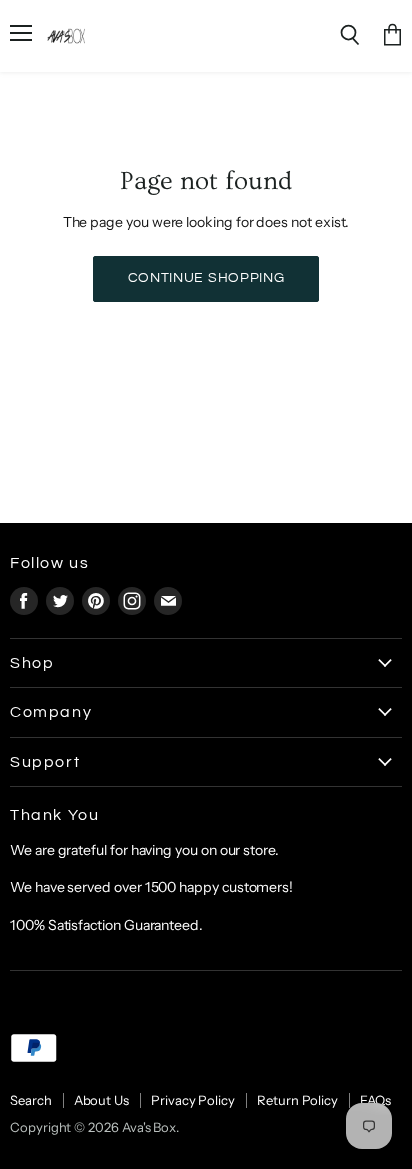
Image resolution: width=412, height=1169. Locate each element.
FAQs (375, 1100)
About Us (101, 1100)
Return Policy (297, 1100)
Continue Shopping (206, 278)
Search (31, 1100)
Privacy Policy (193, 1100)
